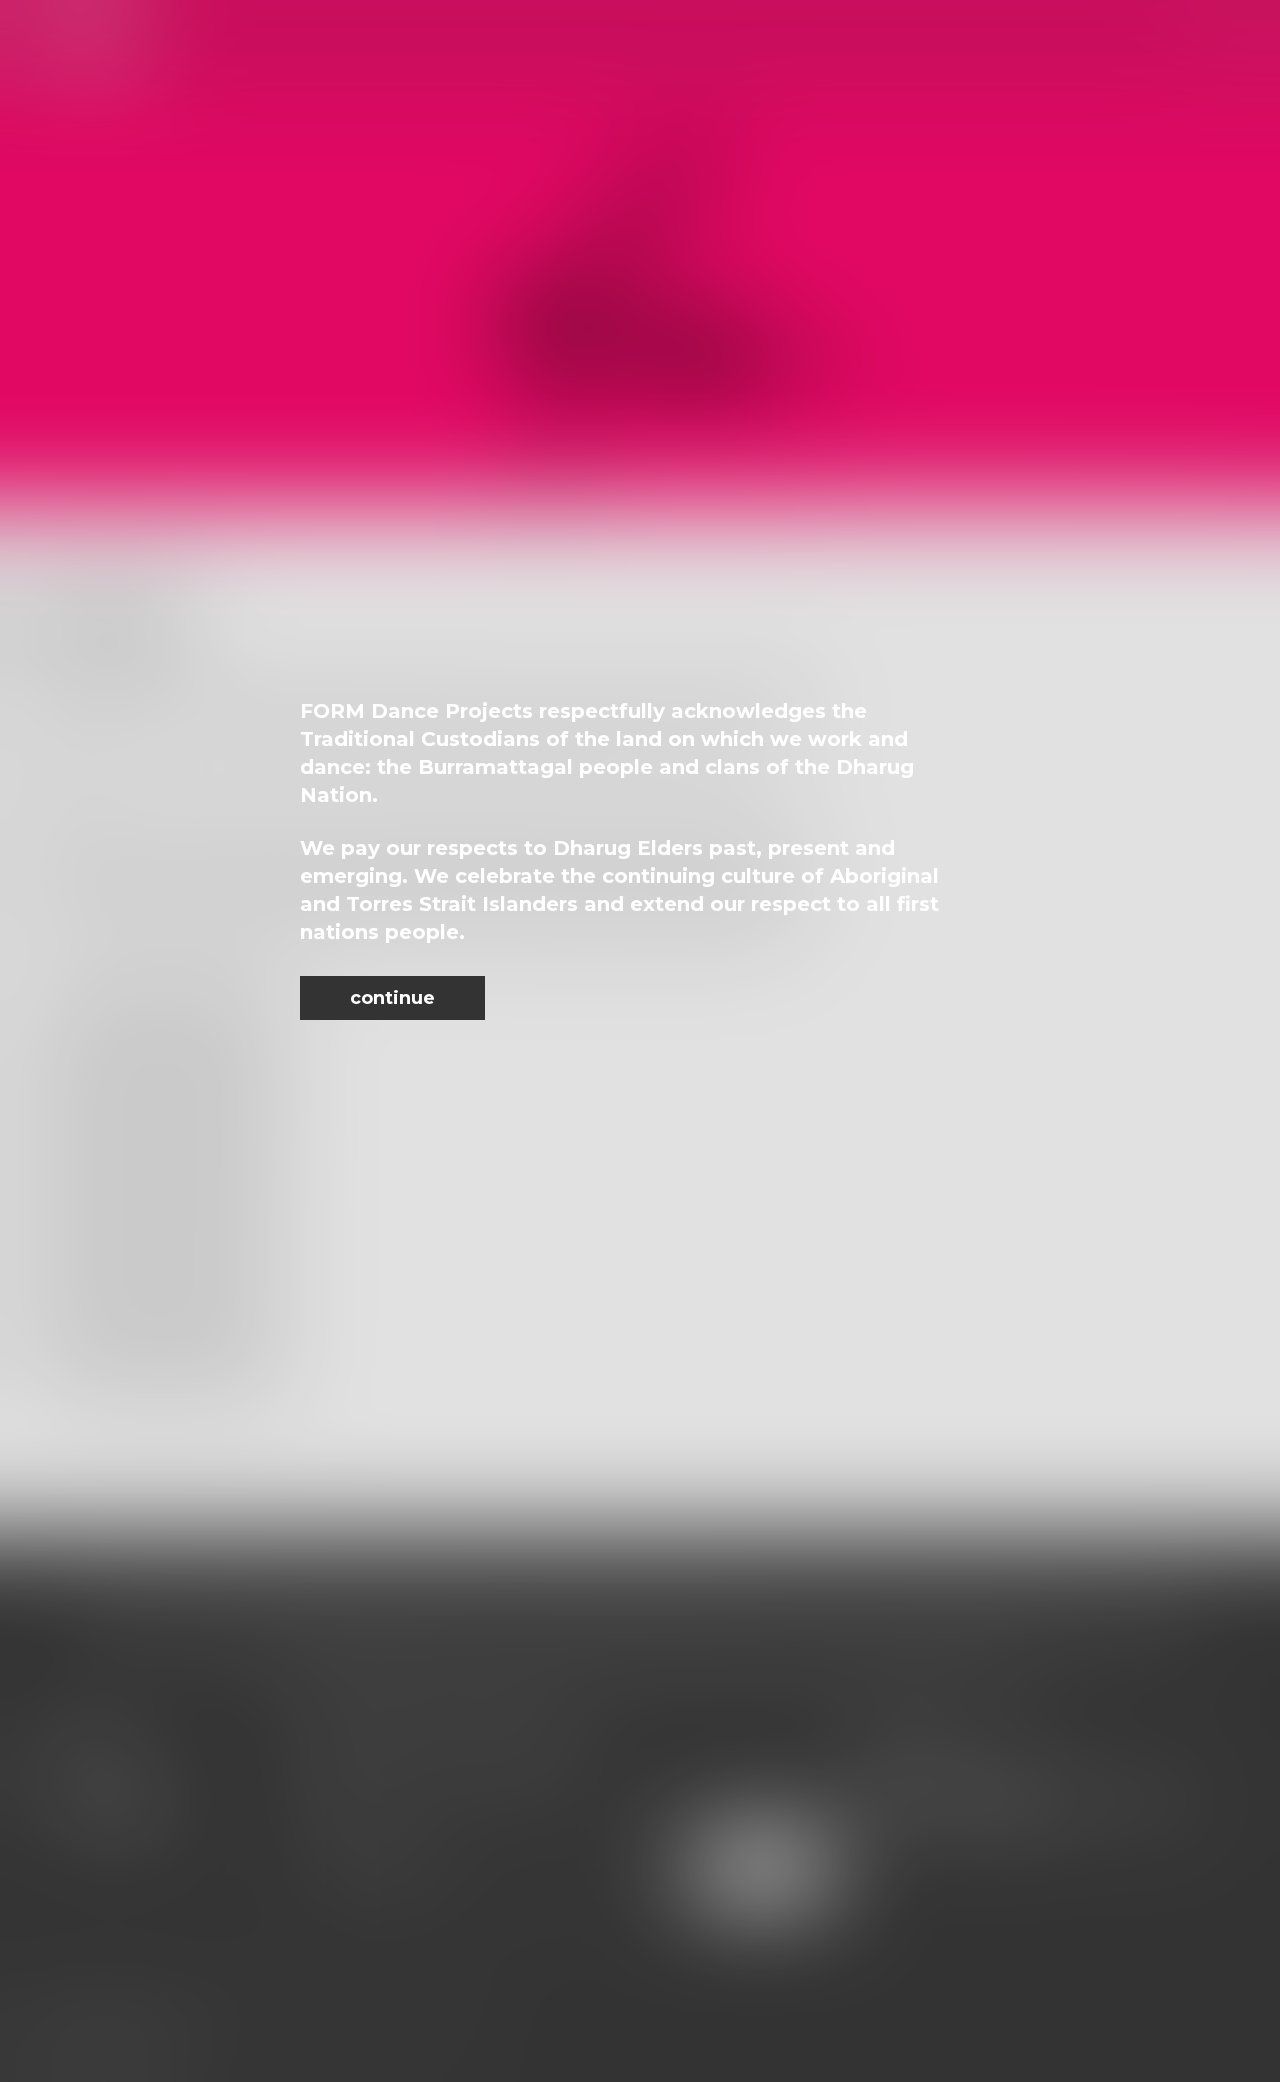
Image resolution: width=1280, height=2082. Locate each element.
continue (392, 998)
